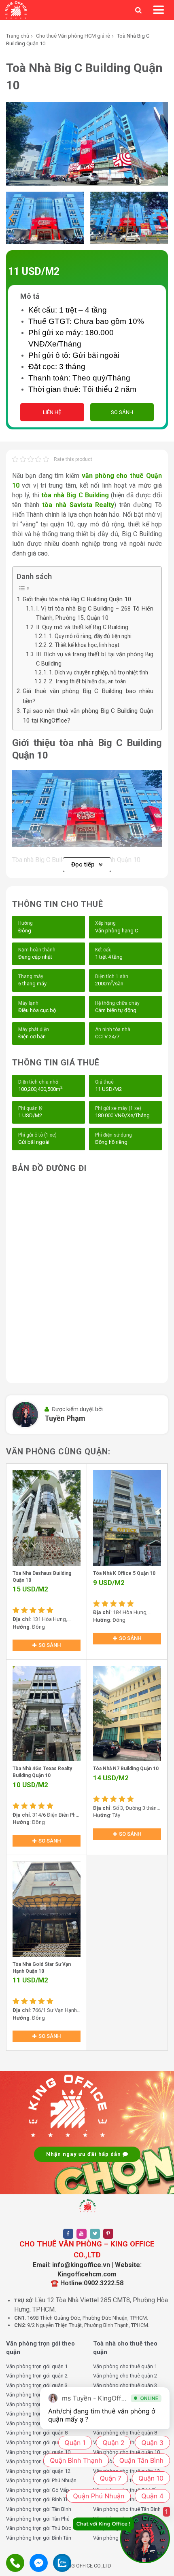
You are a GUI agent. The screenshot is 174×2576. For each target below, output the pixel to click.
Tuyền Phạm (65, 1418)
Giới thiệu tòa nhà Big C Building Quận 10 (77, 599)
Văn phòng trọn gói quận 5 (37, 2404)
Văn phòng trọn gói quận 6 (37, 2414)
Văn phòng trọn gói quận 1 (37, 2366)
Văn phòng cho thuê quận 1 (125, 2366)
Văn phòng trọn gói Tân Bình (39, 2509)
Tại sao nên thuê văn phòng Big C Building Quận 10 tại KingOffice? (88, 716)
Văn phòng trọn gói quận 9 (37, 2442)
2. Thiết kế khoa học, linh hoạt (84, 645)
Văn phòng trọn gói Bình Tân (39, 2538)
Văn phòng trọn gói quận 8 (37, 2433)
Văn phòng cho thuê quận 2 (125, 2376)
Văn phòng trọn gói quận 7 (37, 2423)
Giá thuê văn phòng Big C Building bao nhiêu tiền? (88, 696)
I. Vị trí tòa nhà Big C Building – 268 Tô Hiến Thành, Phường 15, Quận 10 (95, 613)
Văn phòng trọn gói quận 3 (37, 2385)
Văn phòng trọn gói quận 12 (38, 2471)
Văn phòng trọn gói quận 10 (38, 2452)
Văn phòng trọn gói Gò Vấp (38, 2490)
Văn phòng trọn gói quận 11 (38, 2461)
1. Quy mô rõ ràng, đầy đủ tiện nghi (90, 636)
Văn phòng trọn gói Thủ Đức (39, 2528)
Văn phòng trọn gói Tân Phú (38, 2519)
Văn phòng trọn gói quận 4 (37, 2395)
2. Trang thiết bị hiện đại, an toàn (87, 681)
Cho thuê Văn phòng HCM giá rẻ (73, 36)
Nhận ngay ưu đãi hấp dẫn (84, 2154)
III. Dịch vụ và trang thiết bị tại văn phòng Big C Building (95, 659)
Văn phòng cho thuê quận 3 (125, 2385)
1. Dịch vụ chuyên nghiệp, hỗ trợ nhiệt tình (99, 672)
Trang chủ (18, 36)
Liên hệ (52, 412)
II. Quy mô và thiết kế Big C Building (82, 627)
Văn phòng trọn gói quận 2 (37, 2376)
